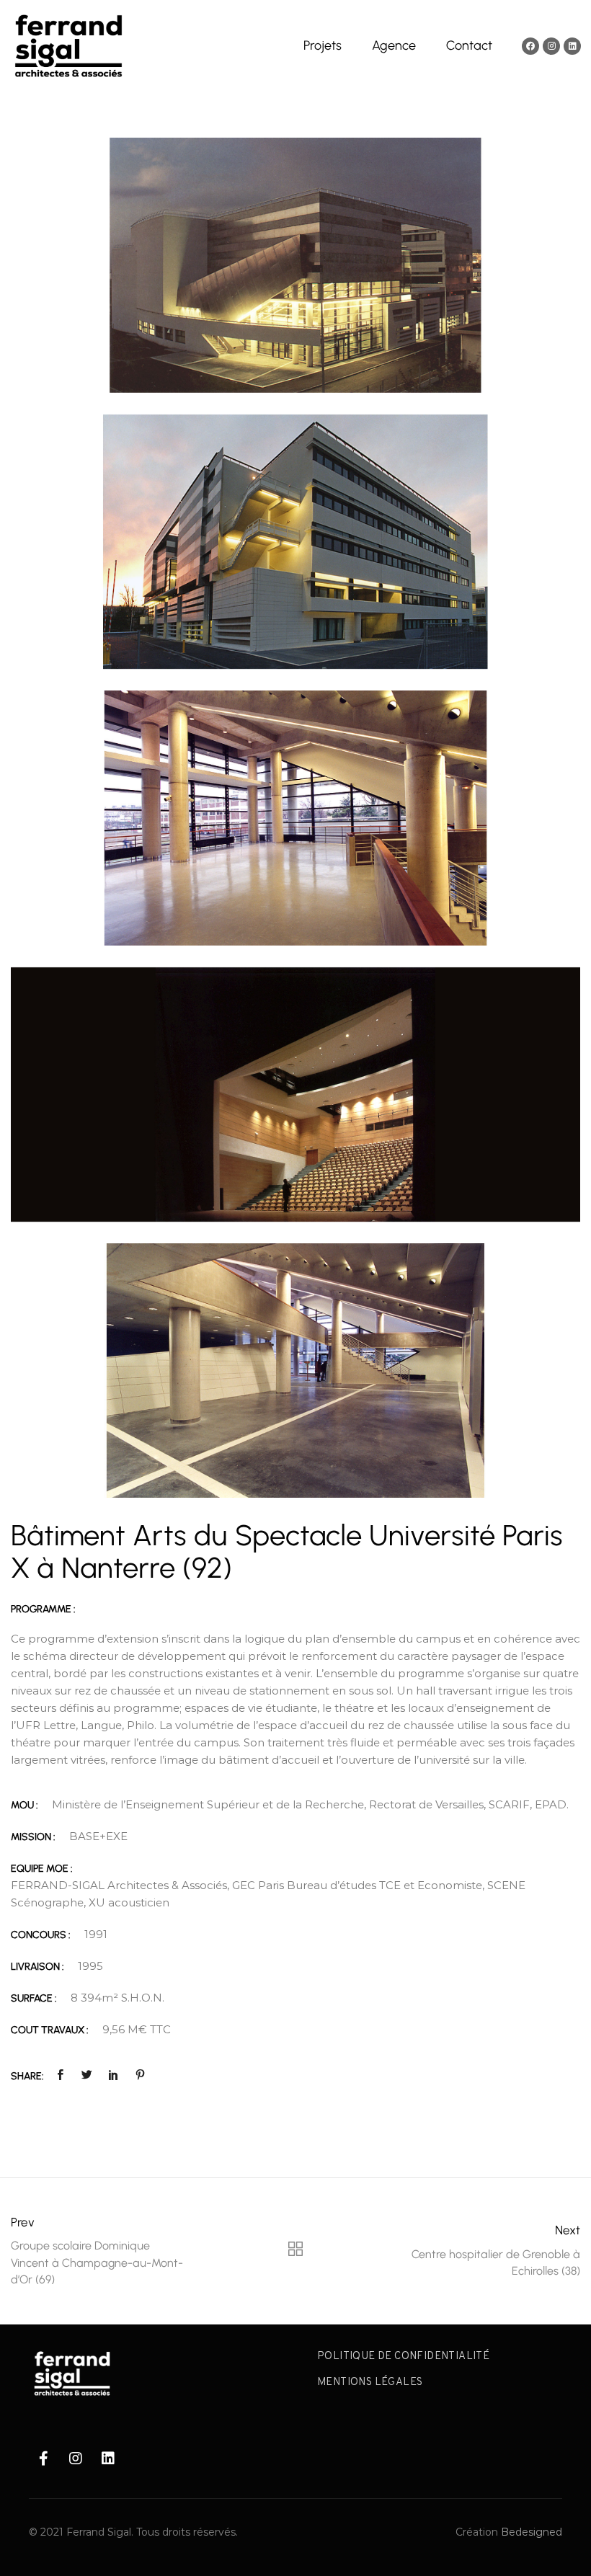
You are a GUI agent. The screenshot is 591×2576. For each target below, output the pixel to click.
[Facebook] (530, 46)
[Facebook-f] (43, 2459)
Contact (469, 45)
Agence (394, 45)
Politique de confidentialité (403, 2357)
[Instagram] (551, 46)
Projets (323, 45)
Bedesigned (532, 2532)
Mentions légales (370, 2382)
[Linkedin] (572, 46)
